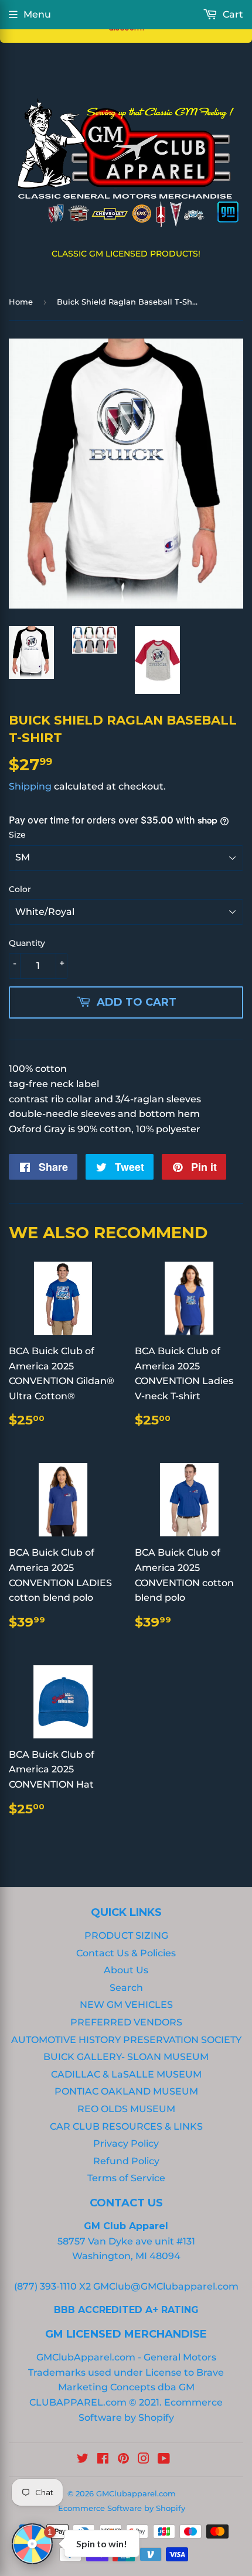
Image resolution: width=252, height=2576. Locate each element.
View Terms (75, 390)
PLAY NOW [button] (117, 431)
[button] (238, 14)
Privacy (120, 390)
